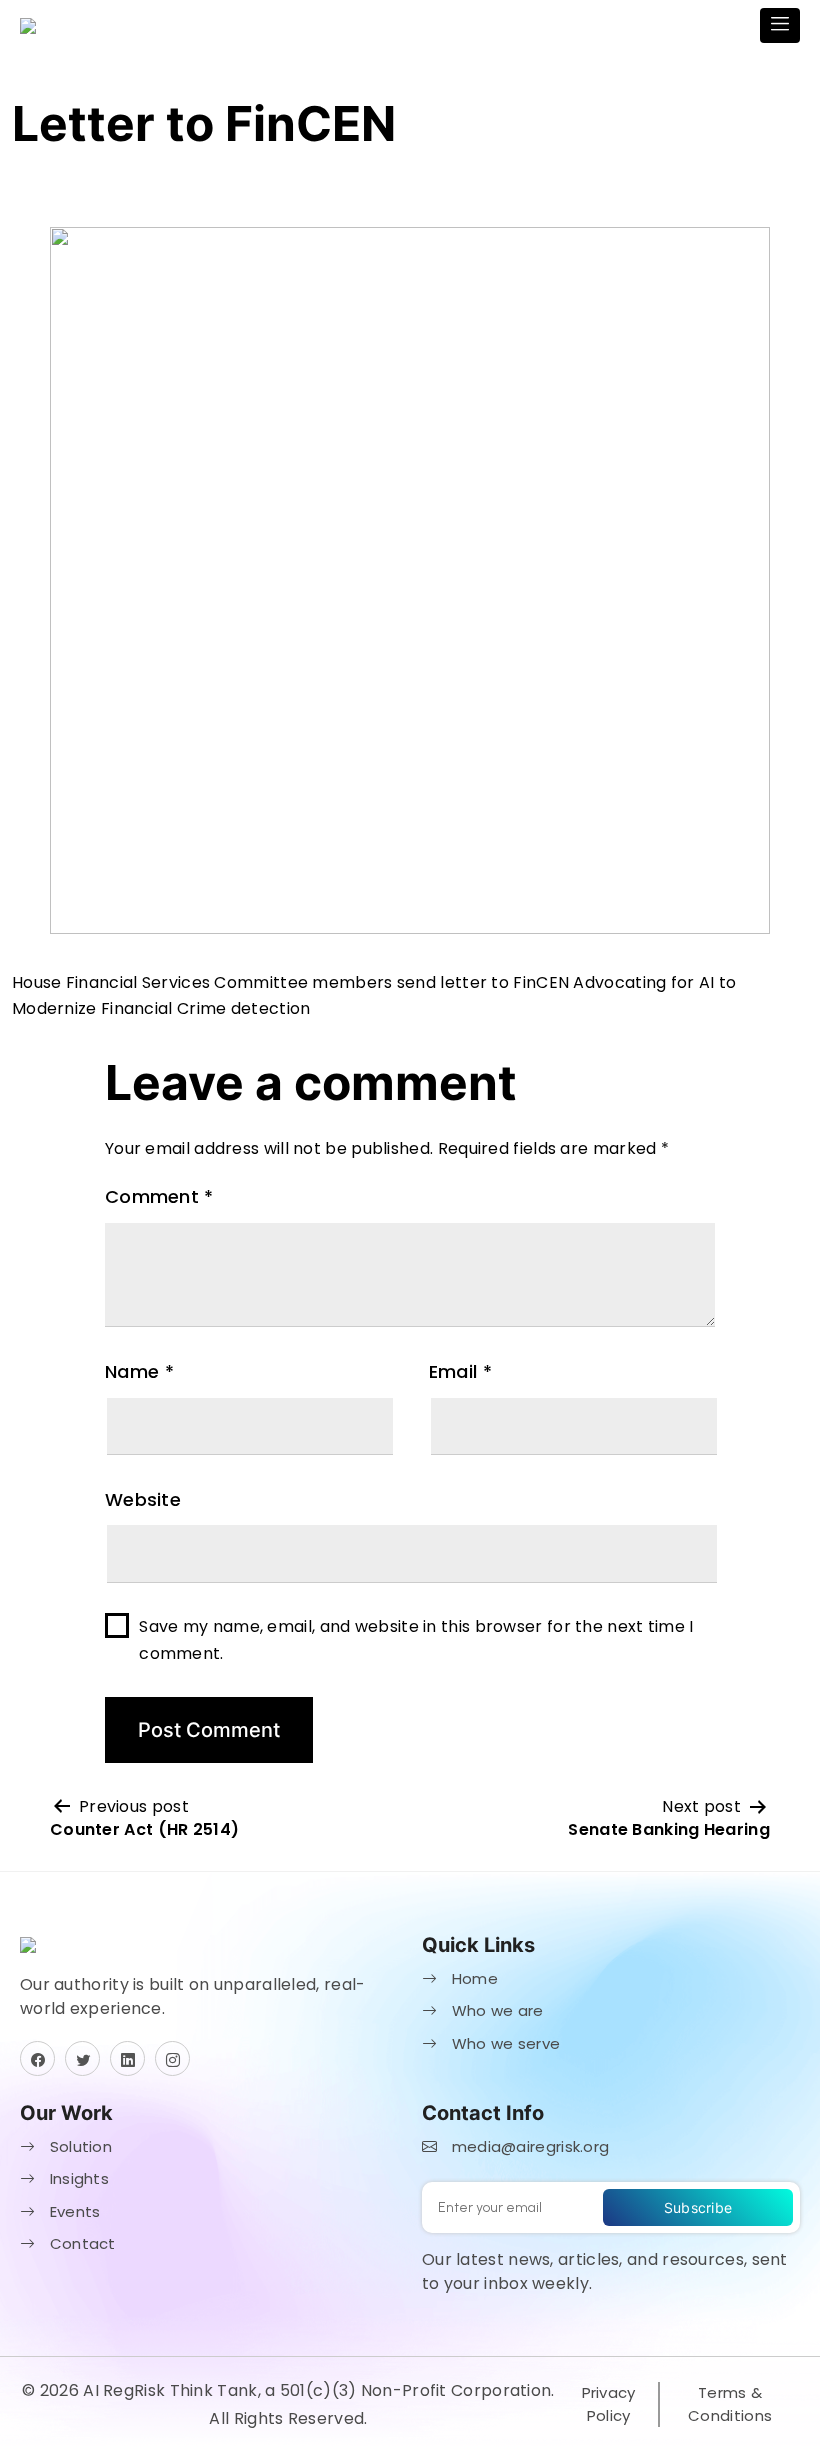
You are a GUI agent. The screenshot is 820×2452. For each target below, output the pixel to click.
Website (143, 1499)
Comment (159, 1196)
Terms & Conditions (730, 2404)
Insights (77, 2178)
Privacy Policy (609, 2404)
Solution (78, 2146)
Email (460, 1371)
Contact (80, 2243)
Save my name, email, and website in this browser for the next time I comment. (416, 1640)
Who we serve (503, 2043)
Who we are (495, 2010)
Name (139, 1371)
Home (472, 1978)
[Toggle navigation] (780, 25)
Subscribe (698, 2207)
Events (72, 2211)
